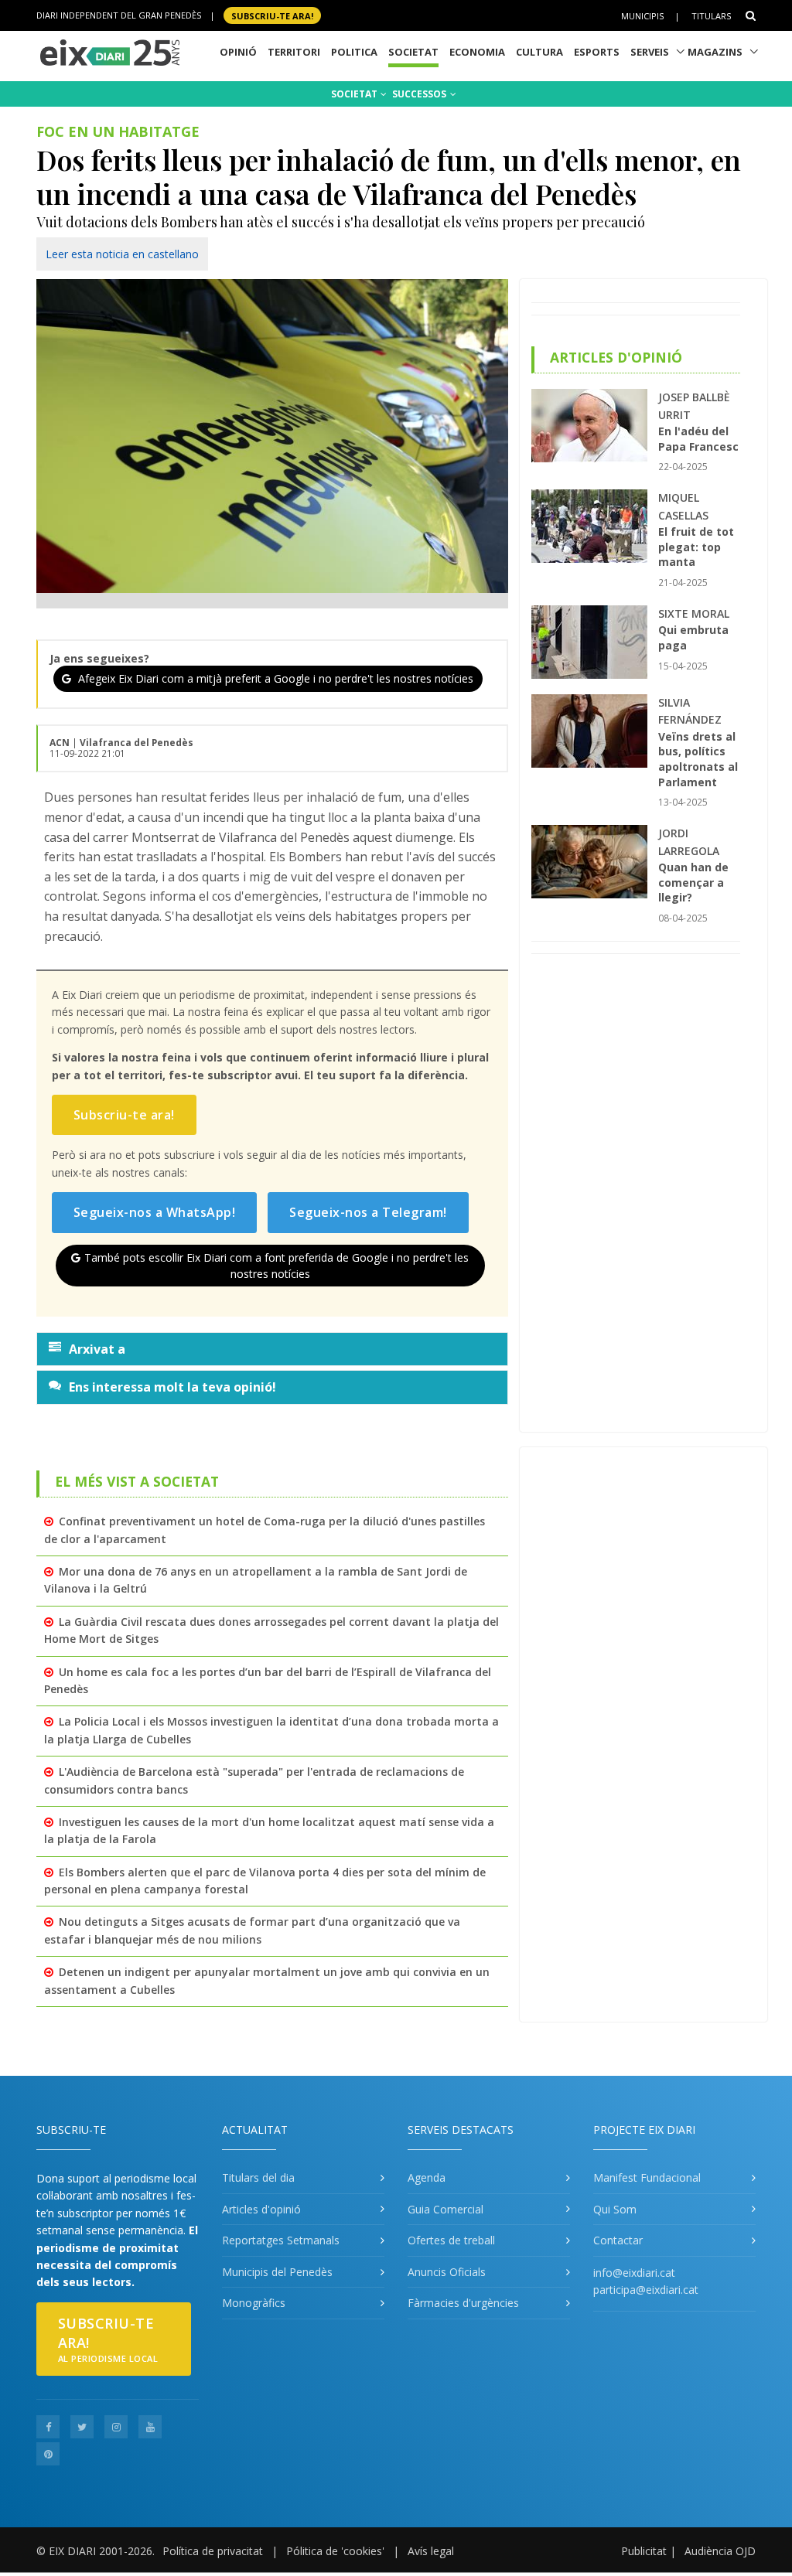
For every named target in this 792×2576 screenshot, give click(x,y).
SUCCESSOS (420, 94)
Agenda (427, 2177)
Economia (477, 52)
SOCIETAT (355, 94)
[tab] (272, 1349)
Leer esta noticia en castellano (122, 254)
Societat (413, 52)
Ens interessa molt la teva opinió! (172, 1387)
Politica (354, 52)
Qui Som (615, 2209)
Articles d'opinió (261, 2209)
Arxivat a (97, 1349)
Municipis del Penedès (277, 2272)
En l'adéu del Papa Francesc (698, 439)
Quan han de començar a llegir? (693, 882)
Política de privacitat (213, 2551)
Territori (294, 52)
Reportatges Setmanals (281, 2240)
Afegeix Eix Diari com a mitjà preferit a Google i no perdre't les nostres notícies (274, 678)
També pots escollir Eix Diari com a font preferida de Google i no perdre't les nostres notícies (277, 1266)
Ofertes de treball (451, 2240)
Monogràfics (254, 2303)
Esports (597, 52)
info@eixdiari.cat (634, 2273)
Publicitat (644, 2551)
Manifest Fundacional (647, 2177)
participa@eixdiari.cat (646, 2290)
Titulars (711, 16)
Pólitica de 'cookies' (335, 2551)
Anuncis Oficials (447, 2272)
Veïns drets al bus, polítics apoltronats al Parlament (698, 759)
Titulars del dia (258, 2177)
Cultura (539, 52)
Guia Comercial (445, 2209)
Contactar (618, 2240)
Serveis (650, 52)
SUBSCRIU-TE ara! (272, 15)
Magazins (715, 52)
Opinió (238, 52)
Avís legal (431, 2551)
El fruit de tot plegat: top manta (696, 547)
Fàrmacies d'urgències (463, 2303)
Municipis (642, 16)
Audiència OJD (720, 2551)
